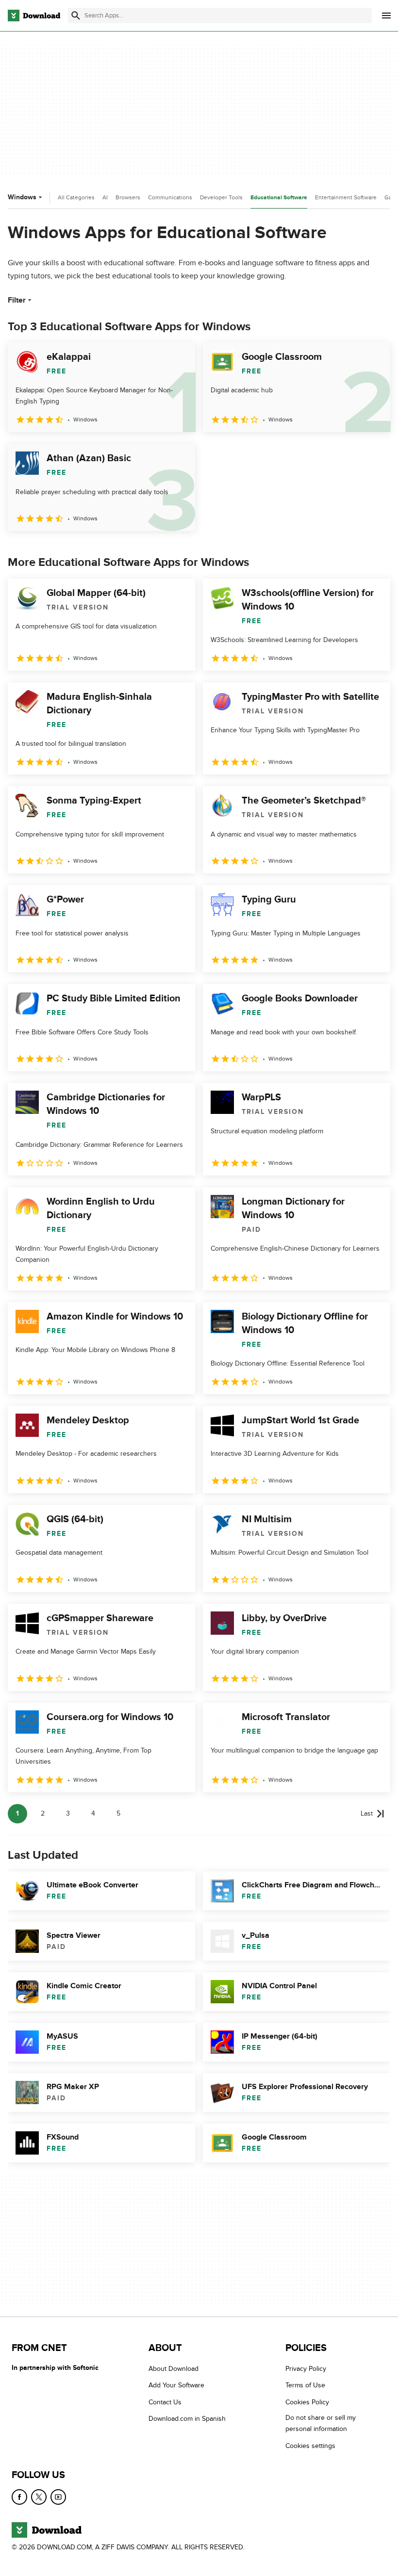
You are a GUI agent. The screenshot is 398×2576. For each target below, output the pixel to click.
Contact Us (165, 2402)
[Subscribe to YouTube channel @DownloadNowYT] (58, 2497)
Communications (170, 197)
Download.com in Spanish (187, 2419)
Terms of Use (305, 2385)
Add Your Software (176, 2385)
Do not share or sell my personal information (321, 2423)
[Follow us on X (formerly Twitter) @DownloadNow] (39, 2497)
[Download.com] (34, 16)
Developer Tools (221, 197)
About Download (174, 2369)
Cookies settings (310, 2446)
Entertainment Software (346, 197)
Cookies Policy (307, 2402)
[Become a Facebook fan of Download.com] (19, 2497)
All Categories (76, 197)
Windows (22, 197)
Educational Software (279, 198)
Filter (17, 300)
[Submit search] (76, 16)
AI (105, 197)
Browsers (128, 197)
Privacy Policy (306, 2369)
